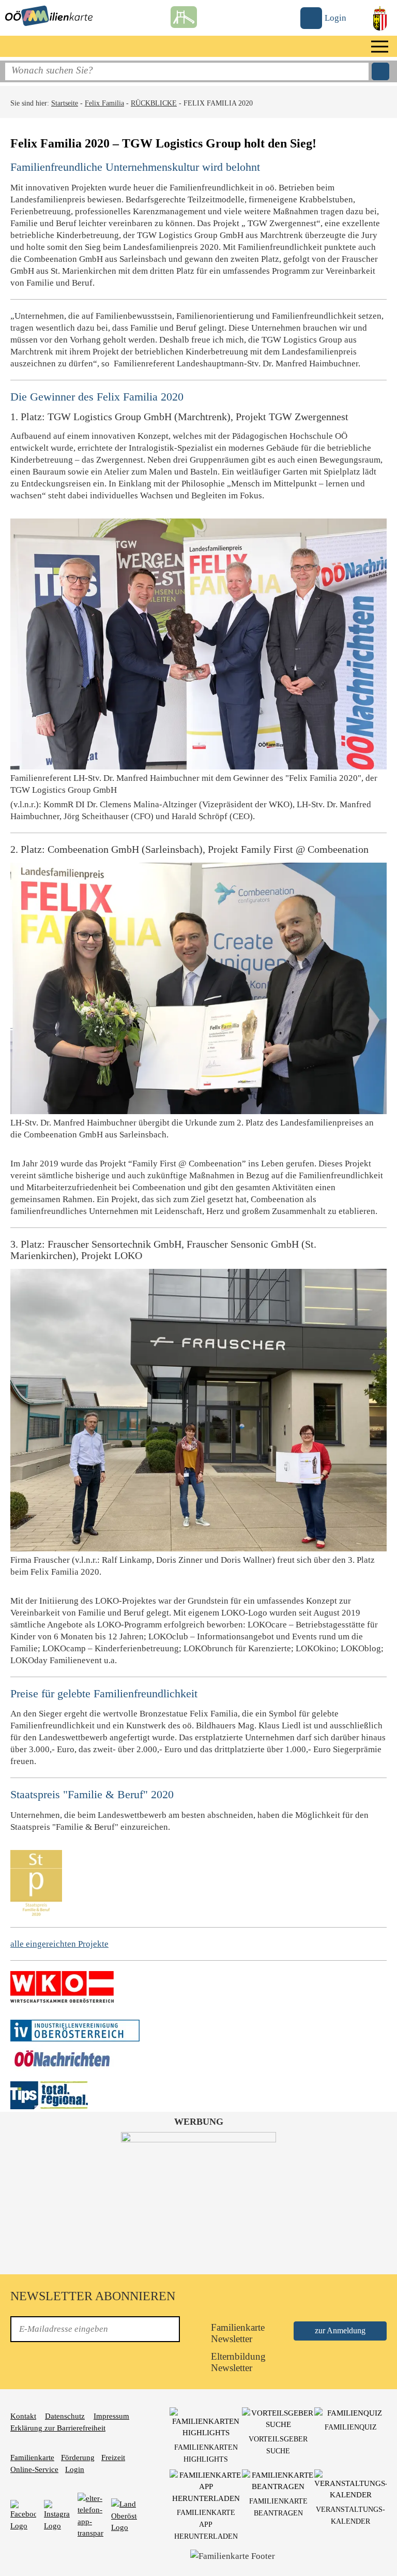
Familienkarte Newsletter (237, 2333)
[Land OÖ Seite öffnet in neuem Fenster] (380, 17)
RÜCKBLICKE (154, 103)
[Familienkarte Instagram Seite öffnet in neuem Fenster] (57, 2515)
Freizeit (113, 2457)
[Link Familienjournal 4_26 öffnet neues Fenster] (198, 2197)
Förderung (78, 2457)
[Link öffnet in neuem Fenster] (124, 2515)
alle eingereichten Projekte (59, 1944)
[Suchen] (380, 71)
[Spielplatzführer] (184, 14)
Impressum (111, 2416)
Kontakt (23, 2416)
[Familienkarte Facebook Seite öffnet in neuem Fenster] (23, 2515)
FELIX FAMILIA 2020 (218, 103)
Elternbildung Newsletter (237, 2362)
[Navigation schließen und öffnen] (380, 46)
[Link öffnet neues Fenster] (62, 1986)
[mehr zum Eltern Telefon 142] (90, 2515)
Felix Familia (104, 103)
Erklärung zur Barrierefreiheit (58, 2428)
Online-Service (34, 2469)
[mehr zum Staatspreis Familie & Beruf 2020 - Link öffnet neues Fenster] (36, 1882)
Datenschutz (65, 2416)
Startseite (65, 103)
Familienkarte (32, 2457)
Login (75, 2469)
